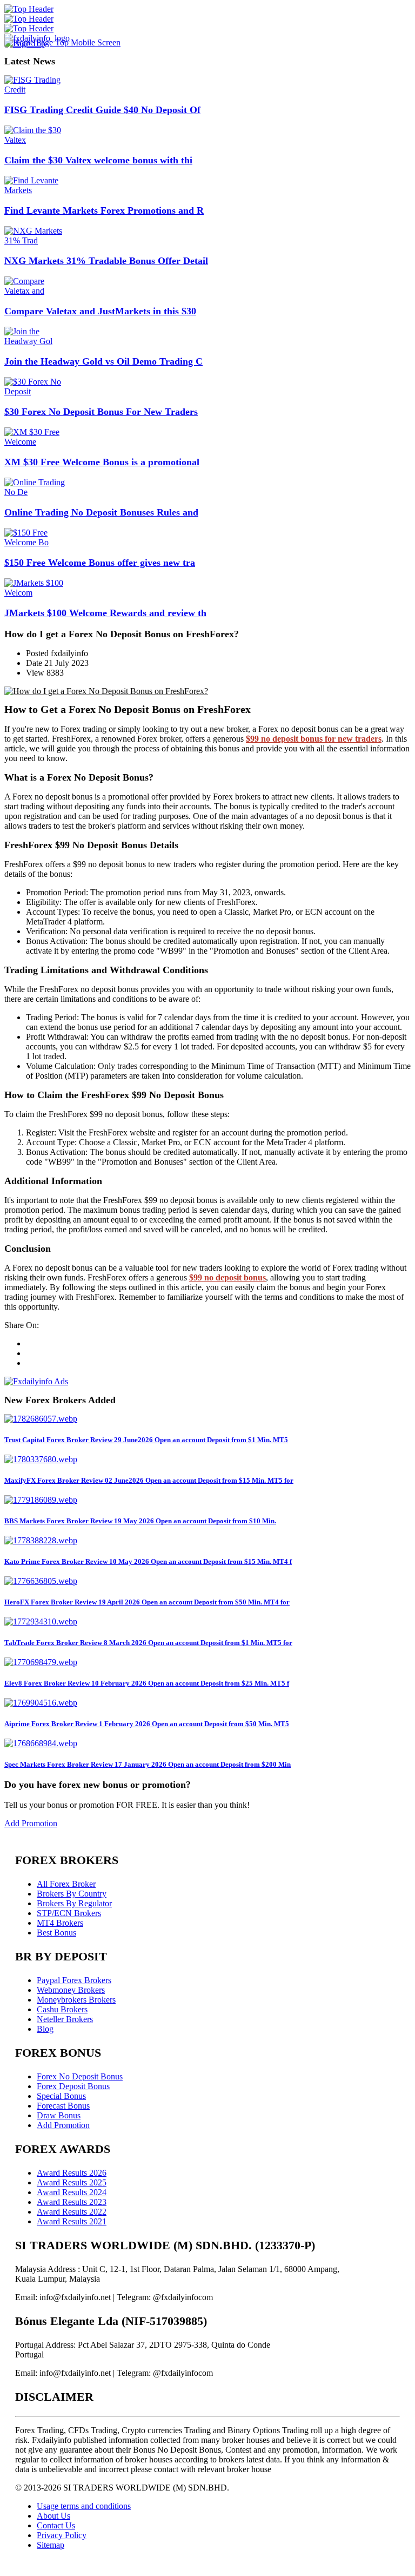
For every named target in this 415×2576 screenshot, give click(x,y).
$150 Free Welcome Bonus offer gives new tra (100, 563)
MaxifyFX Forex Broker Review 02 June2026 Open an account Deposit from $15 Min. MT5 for (149, 1480)
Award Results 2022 (72, 2212)
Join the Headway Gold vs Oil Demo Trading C (103, 361)
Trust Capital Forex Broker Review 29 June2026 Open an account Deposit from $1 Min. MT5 (146, 1440)
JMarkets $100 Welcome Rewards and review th (105, 613)
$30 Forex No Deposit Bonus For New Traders (101, 412)
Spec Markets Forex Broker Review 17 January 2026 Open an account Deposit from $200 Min (148, 1764)
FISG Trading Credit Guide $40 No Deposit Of (102, 110)
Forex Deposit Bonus (73, 2086)
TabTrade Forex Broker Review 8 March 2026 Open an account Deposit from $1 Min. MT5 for (148, 1643)
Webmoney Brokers (71, 1990)
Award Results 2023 (72, 2202)
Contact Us (56, 2525)
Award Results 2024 (72, 2192)
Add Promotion (31, 1823)
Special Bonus (61, 2096)
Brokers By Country (72, 1894)
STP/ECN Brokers (69, 1913)
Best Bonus (56, 1933)
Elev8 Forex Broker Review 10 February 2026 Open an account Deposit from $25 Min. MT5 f (147, 1683)
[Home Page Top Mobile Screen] (62, 42)
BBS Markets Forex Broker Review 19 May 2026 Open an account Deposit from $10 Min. (140, 1521)
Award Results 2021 (72, 2221)
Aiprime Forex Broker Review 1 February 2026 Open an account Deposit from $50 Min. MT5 (147, 1724)
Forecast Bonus (63, 2106)
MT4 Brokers (60, 1923)
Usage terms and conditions (84, 2506)
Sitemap (51, 2545)
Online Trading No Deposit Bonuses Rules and (101, 512)
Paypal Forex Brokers (74, 1980)
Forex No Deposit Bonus (80, 2076)
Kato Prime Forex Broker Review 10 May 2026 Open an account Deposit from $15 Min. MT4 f (148, 1561)
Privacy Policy (62, 2535)
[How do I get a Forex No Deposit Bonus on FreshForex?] (106, 691)
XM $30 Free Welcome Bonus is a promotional (102, 462)
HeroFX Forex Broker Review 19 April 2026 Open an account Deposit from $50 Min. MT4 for (147, 1602)
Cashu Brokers (62, 2009)
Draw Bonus (59, 2115)
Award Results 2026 (72, 2173)
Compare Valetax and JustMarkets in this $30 (100, 311)
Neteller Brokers (65, 2019)
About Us (53, 2516)
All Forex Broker (66, 1884)
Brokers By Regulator (74, 1903)
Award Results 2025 (72, 2182)
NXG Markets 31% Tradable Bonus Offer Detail (106, 261)
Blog (45, 2029)
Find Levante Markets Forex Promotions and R (104, 210)
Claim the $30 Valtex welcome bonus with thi (98, 160)
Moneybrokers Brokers (76, 2000)
